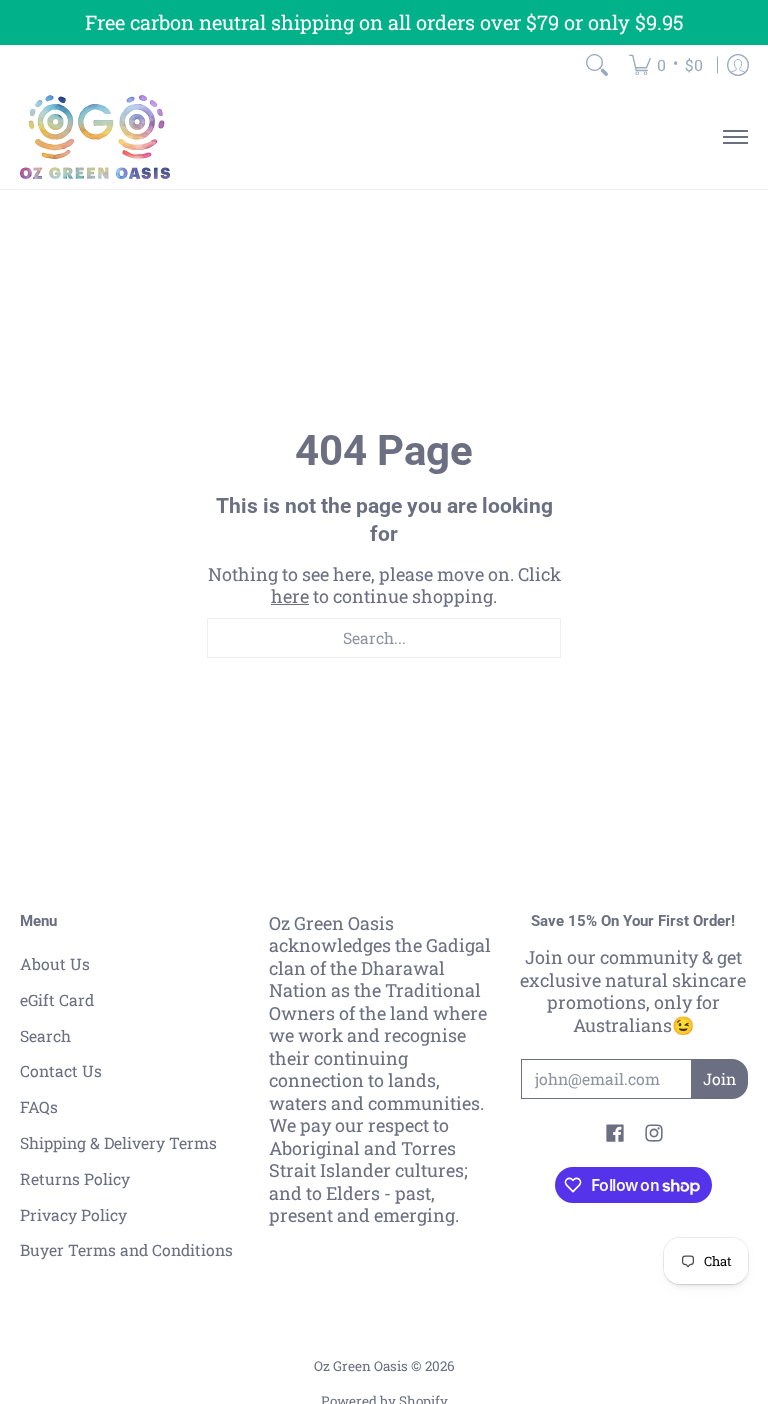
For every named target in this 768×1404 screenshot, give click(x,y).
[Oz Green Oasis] (95, 137)
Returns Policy (75, 1178)
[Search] (597, 65)
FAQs (39, 1106)
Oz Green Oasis (361, 1366)
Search (45, 1035)
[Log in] (738, 65)
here (290, 596)
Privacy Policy (73, 1214)
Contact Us (61, 1070)
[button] (615, 1135)
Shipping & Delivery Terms (118, 1142)
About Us (55, 963)
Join (719, 1078)
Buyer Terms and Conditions (126, 1249)
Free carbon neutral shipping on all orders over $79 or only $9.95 (384, 22)
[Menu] (734, 137)
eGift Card (57, 999)
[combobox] (384, 638)
